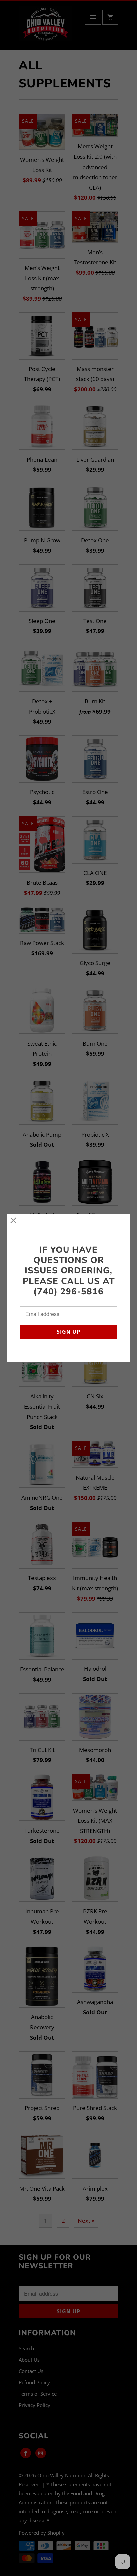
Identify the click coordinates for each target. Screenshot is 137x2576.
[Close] (13, 1220)
